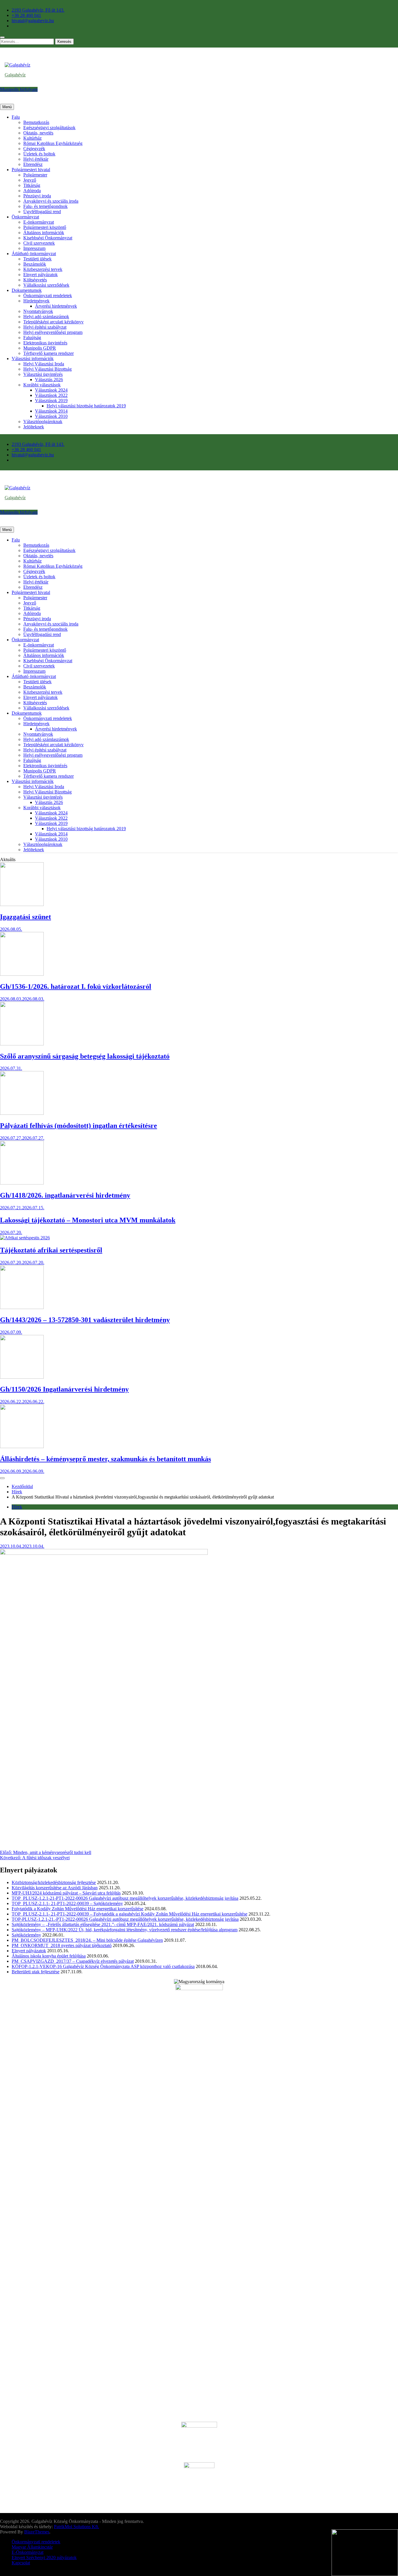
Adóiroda (32, 191)
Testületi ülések (37, 259)
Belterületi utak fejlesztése (36, 1972)
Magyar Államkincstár (32, 2547)
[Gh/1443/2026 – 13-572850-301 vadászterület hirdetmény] (22, 1307)
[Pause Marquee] (2, 1478)
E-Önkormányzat (28, 2552)
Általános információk (44, 233)
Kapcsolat (21, 2563)
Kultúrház (32, 138)
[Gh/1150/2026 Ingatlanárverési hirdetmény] (22, 1377)
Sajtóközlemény (26, 1935)
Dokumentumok (27, 290)
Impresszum (34, 248)
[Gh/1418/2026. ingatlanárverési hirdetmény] (22, 1183)
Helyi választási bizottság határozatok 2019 (86, 406)
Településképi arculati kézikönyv (53, 322)
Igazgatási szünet (25, 917)
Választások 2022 (51, 395)
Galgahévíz (15, 75)
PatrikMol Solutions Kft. (76, 2527)
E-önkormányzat (39, 222)
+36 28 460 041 (26, 15)
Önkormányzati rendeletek (48, 296)
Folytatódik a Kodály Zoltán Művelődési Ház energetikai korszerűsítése (78, 1909)
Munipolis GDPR (40, 348)
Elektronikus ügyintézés (45, 343)
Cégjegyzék (34, 149)
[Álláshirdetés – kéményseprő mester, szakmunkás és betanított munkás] (22, 1446)
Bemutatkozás (36, 122)
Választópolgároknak (43, 422)
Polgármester (35, 175)
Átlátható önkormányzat (34, 254)
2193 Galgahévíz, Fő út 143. (38, 10)
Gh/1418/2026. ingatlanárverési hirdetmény (65, 1195)
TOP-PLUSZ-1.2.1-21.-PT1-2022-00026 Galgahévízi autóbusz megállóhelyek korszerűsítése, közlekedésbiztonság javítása (125, 1919)
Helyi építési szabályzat (45, 327)
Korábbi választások (42, 385)
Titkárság (32, 185)
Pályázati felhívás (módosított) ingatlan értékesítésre (79, 1126)
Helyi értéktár (36, 159)
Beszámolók (35, 264)
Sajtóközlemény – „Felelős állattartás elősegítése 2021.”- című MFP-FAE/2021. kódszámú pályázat (103, 1924)
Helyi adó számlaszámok (46, 317)
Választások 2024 (51, 390)
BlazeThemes (37, 2532)
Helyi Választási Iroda (44, 364)
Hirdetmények (36, 301)
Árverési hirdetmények (56, 306)
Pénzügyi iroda (37, 196)
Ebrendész (33, 164)
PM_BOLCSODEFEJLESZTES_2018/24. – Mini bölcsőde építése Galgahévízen (87, 1940)
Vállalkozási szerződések (46, 285)
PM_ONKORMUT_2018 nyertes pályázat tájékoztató (62, 1945)
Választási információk (33, 359)
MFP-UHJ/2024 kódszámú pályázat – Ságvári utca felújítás (66, 1893)
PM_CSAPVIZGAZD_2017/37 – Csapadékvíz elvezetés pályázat (73, 1961)
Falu (16, 117)
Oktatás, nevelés (38, 133)
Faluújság (32, 338)
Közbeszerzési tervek (43, 269)
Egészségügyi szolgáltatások (49, 128)
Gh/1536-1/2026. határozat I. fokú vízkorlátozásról (76, 986)
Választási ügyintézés (43, 374)
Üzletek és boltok (39, 154)
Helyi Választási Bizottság (47, 369)
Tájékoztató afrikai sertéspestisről (51, 1250)
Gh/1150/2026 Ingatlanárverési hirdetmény (64, 1389)
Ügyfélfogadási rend (42, 212)
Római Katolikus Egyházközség (53, 143)
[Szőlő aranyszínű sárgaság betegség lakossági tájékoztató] (22, 1044)
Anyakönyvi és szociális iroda (51, 201)
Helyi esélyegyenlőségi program (53, 332)
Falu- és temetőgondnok (45, 206)
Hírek (17, 1507)
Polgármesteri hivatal (31, 170)
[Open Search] (2, 37)
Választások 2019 (51, 401)
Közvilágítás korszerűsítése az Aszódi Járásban (55, 1888)
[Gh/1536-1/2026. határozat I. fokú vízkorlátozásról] (22, 974)
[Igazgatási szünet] (22, 904)
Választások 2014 (51, 411)
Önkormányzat (25, 217)
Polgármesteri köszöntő (45, 227)
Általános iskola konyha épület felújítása (49, 1956)
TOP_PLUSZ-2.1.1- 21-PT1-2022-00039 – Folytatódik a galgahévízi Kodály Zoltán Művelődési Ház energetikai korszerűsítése (130, 1914)
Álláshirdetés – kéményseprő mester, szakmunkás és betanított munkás (105, 1459)
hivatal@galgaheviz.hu (33, 21)
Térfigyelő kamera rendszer (49, 353)
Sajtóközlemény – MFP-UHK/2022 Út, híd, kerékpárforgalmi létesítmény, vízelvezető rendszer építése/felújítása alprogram (125, 1930)
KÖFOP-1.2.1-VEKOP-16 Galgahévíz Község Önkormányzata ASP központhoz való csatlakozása (103, 1966)
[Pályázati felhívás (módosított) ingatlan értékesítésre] (22, 1113)
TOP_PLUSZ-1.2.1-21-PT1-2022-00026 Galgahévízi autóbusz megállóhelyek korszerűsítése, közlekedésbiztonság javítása (125, 1898)
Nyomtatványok (38, 311)
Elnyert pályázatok (40, 275)
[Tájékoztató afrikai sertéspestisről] (25, 1238)
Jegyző (30, 180)
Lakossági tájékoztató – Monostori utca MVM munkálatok (88, 1220)
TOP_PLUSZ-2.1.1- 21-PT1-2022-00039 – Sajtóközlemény (67, 1903)
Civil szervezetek (39, 243)
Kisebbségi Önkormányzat (48, 238)
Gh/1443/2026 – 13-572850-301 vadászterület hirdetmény (85, 1320)
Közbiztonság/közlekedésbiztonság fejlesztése (54, 1882)
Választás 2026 (49, 380)
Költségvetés (35, 280)
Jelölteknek (34, 427)
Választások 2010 (51, 416)
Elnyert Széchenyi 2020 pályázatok (44, 2557)
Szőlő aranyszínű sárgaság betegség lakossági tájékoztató (85, 1056)
